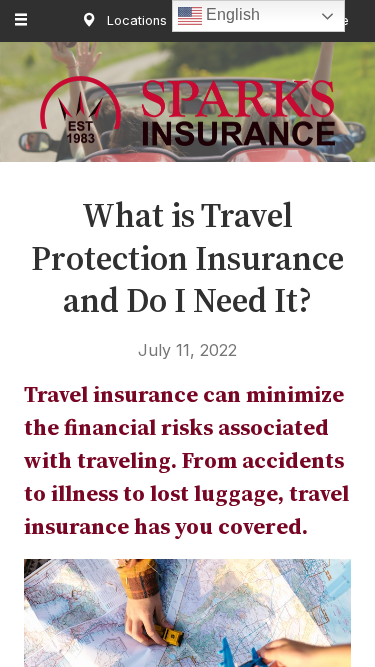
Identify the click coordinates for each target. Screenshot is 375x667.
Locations (135, 20)
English (231, 14)
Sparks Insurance (187, 111)
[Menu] (21, 21)
